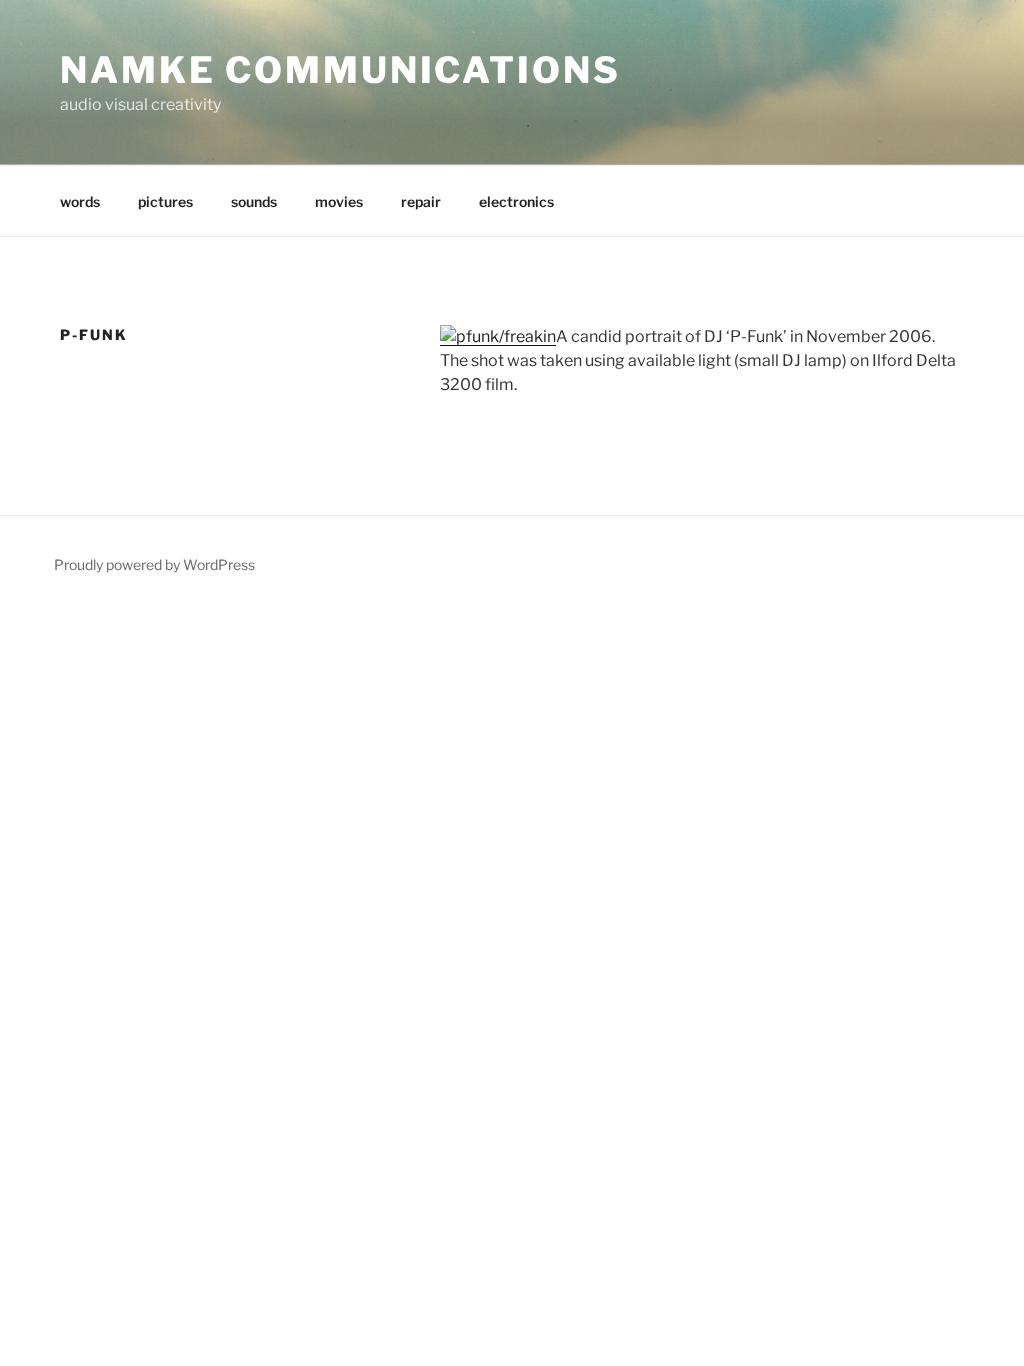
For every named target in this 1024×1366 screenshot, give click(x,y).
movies (339, 201)
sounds (254, 201)
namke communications (340, 70)
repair (421, 201)
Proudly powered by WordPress (154, 564)
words (80, 201)
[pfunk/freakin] (498, 336)
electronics (516, 201)
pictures (165, 201)
